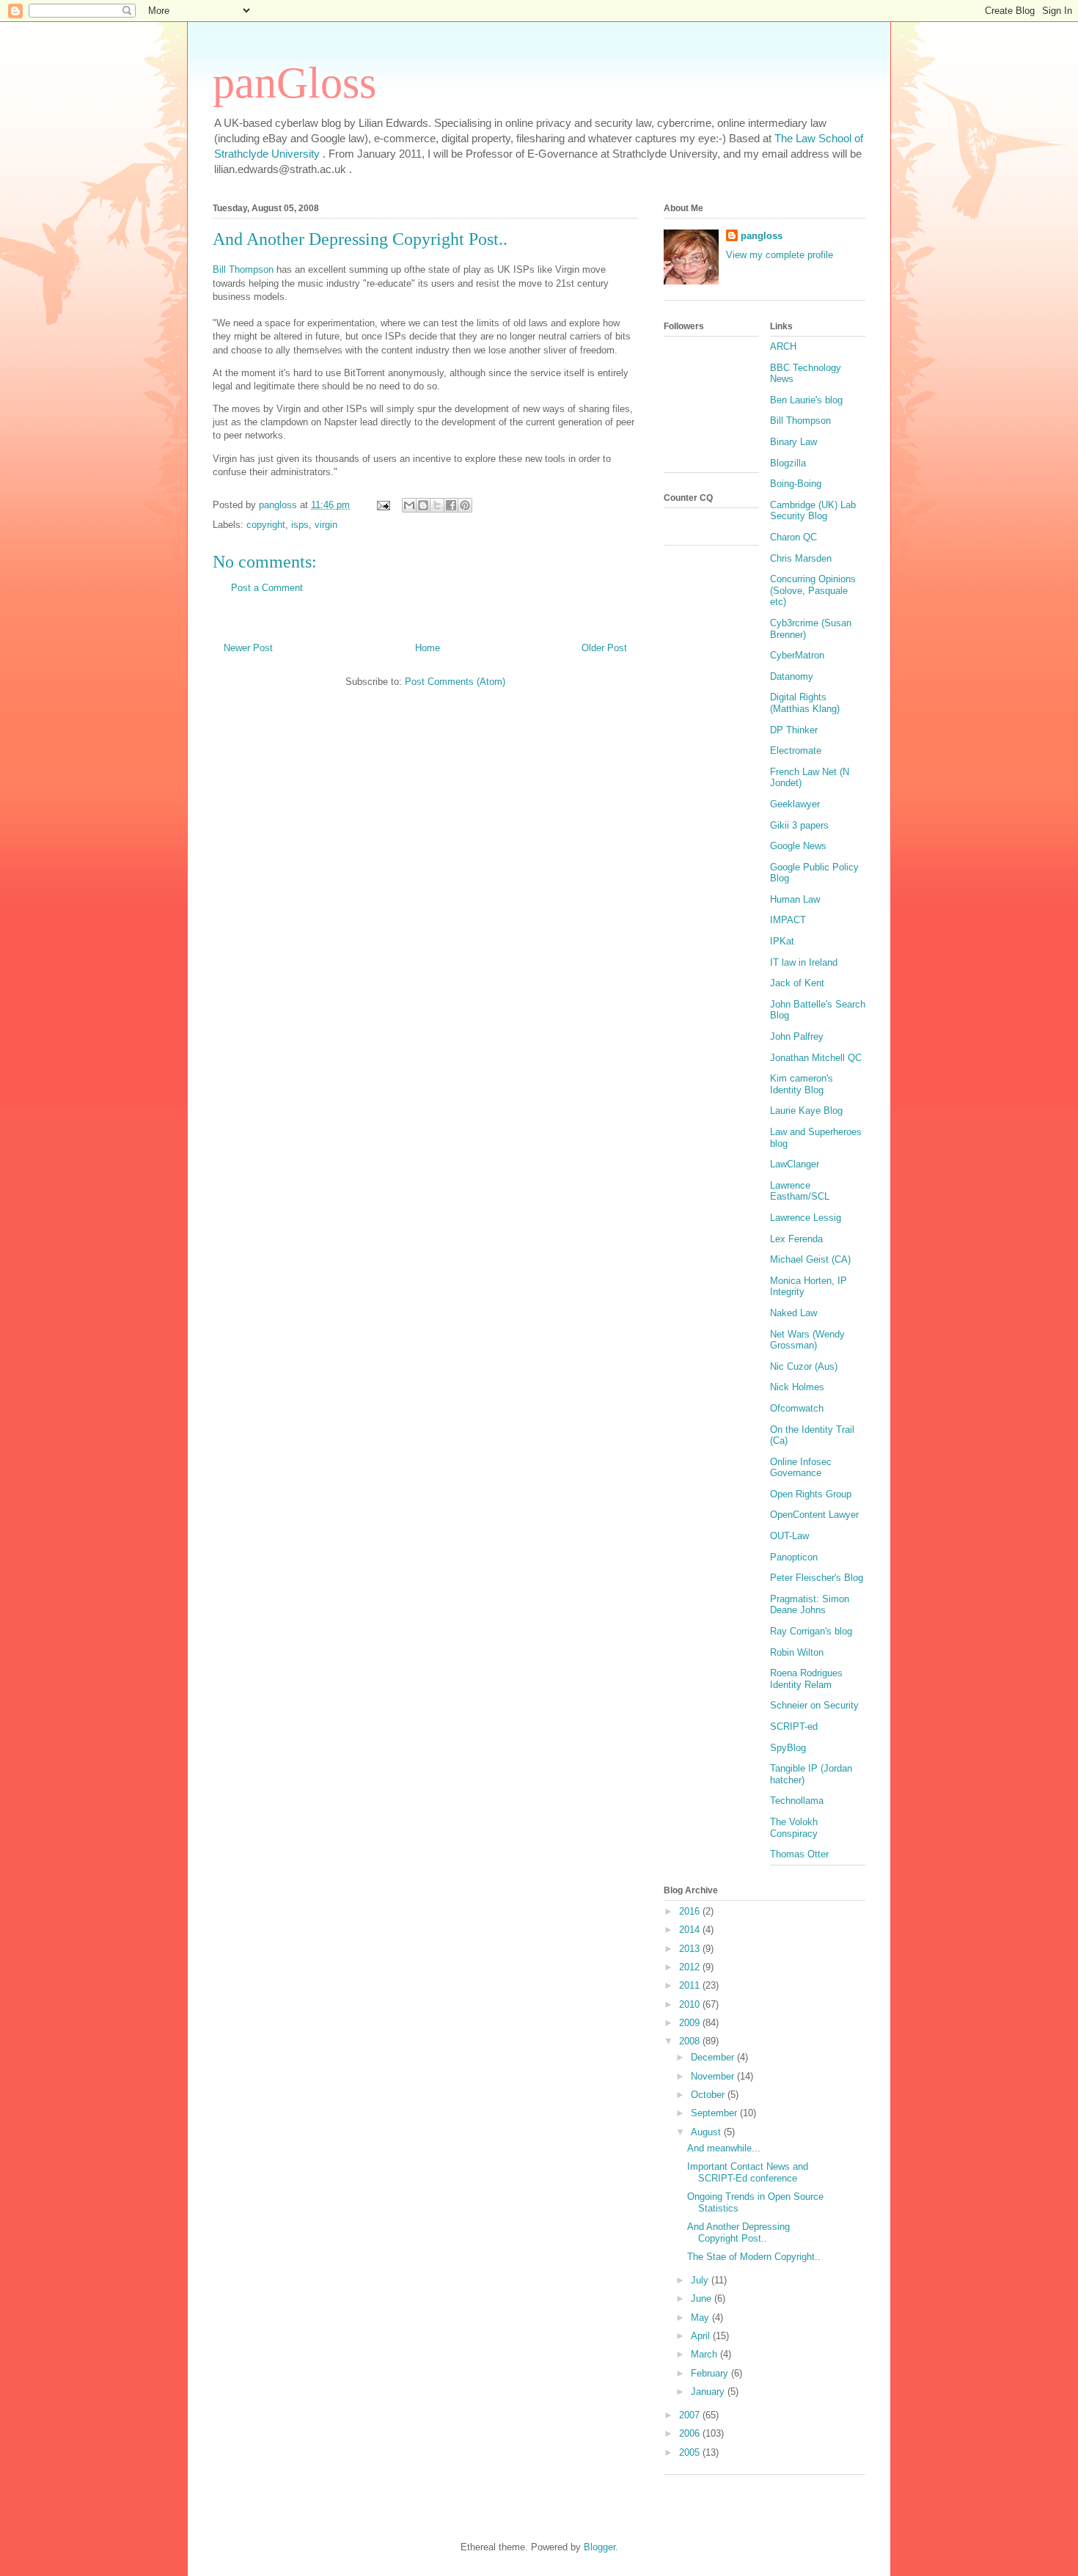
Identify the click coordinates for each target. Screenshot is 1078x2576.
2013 (691, 1949)
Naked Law (793, 1313)
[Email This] (409, 505)
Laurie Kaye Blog (806, 1111)
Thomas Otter (799, 1854)
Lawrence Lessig (806, 1218)
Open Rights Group (811, 1494)
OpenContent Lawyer (814, 1515)
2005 (691, 2452)
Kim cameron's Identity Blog (802, 1084)
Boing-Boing (796, 484)
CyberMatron (797, 655)
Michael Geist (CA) (810, 1259)
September (715, 2113)
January (709, 2392)
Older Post (604, 648)
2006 (691, 2433)
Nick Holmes (797, 1387)
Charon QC (793, 537)
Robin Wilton (797, 1652)
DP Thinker (794, 730)
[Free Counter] (689, 527)
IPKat (782, 941)
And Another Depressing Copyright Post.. (738, 2232)
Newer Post (248, 648)
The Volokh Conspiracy (794, 1828)
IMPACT (788, 920)
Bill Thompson (243, 269)
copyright (266, 525)
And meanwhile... (724, 2148)
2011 (691, 1985)
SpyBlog (788, 1748)
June (703, 2298)
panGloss (294, 83)
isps (300, 525)
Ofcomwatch (797, 1408)
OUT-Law (789, 1536)
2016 (691, 1911)
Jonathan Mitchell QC (816, 1058)
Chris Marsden (801, 558)
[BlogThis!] (423, 505)
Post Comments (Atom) (455, 682)
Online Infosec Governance (801, 1468)
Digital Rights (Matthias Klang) (805, 703)
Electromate (796, 751)
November (714, 2076)
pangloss (762, 236)
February (711, 2373)
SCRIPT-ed (794, 1726)
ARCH (783, 346)
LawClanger (795, 1164)
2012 (691, 1967)
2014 (691, 1930)
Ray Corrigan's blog (811, 1631)
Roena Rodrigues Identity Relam (806, 1679)
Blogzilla (788, 463)
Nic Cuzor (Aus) (804, 1366)
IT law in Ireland (804, 962)
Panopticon (794, 1557)
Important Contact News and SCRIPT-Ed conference (748, 2172)
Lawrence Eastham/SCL (800, 1191)
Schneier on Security (814, 1705)
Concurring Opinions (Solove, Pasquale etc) (813, 590)
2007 (691, 2415)
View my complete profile (780, 255)
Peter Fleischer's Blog (817, 1578)
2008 (691, 2041)
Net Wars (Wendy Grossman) (807, 1340)
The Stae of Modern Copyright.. (754, 2257)
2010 (691, 2004)
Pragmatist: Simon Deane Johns (810, 1605)
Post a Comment (267, 588)
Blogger (599, 2547)
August (707, 2132)
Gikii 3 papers (799, 825)
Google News (798, 846)
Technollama (797, 1801)
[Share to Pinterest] (465, 505)
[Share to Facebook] (451, 505)
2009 (691, 2023)
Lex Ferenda (796, 1239)
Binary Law (793, 442)
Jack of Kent (797, 983)
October (709, 2095)
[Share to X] (437, 505)
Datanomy (792, 676)
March (705, 2354)
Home (428, 648)
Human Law (795, 899)
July (701, 2280)
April (702, 2336)
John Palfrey (797, 1036)
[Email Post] (382, 505)
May (701, 2318)
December (714, 2057)
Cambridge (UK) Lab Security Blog (813, 511)
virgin (326, 525)
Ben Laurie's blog (806, 400)
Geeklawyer (795, 804)
